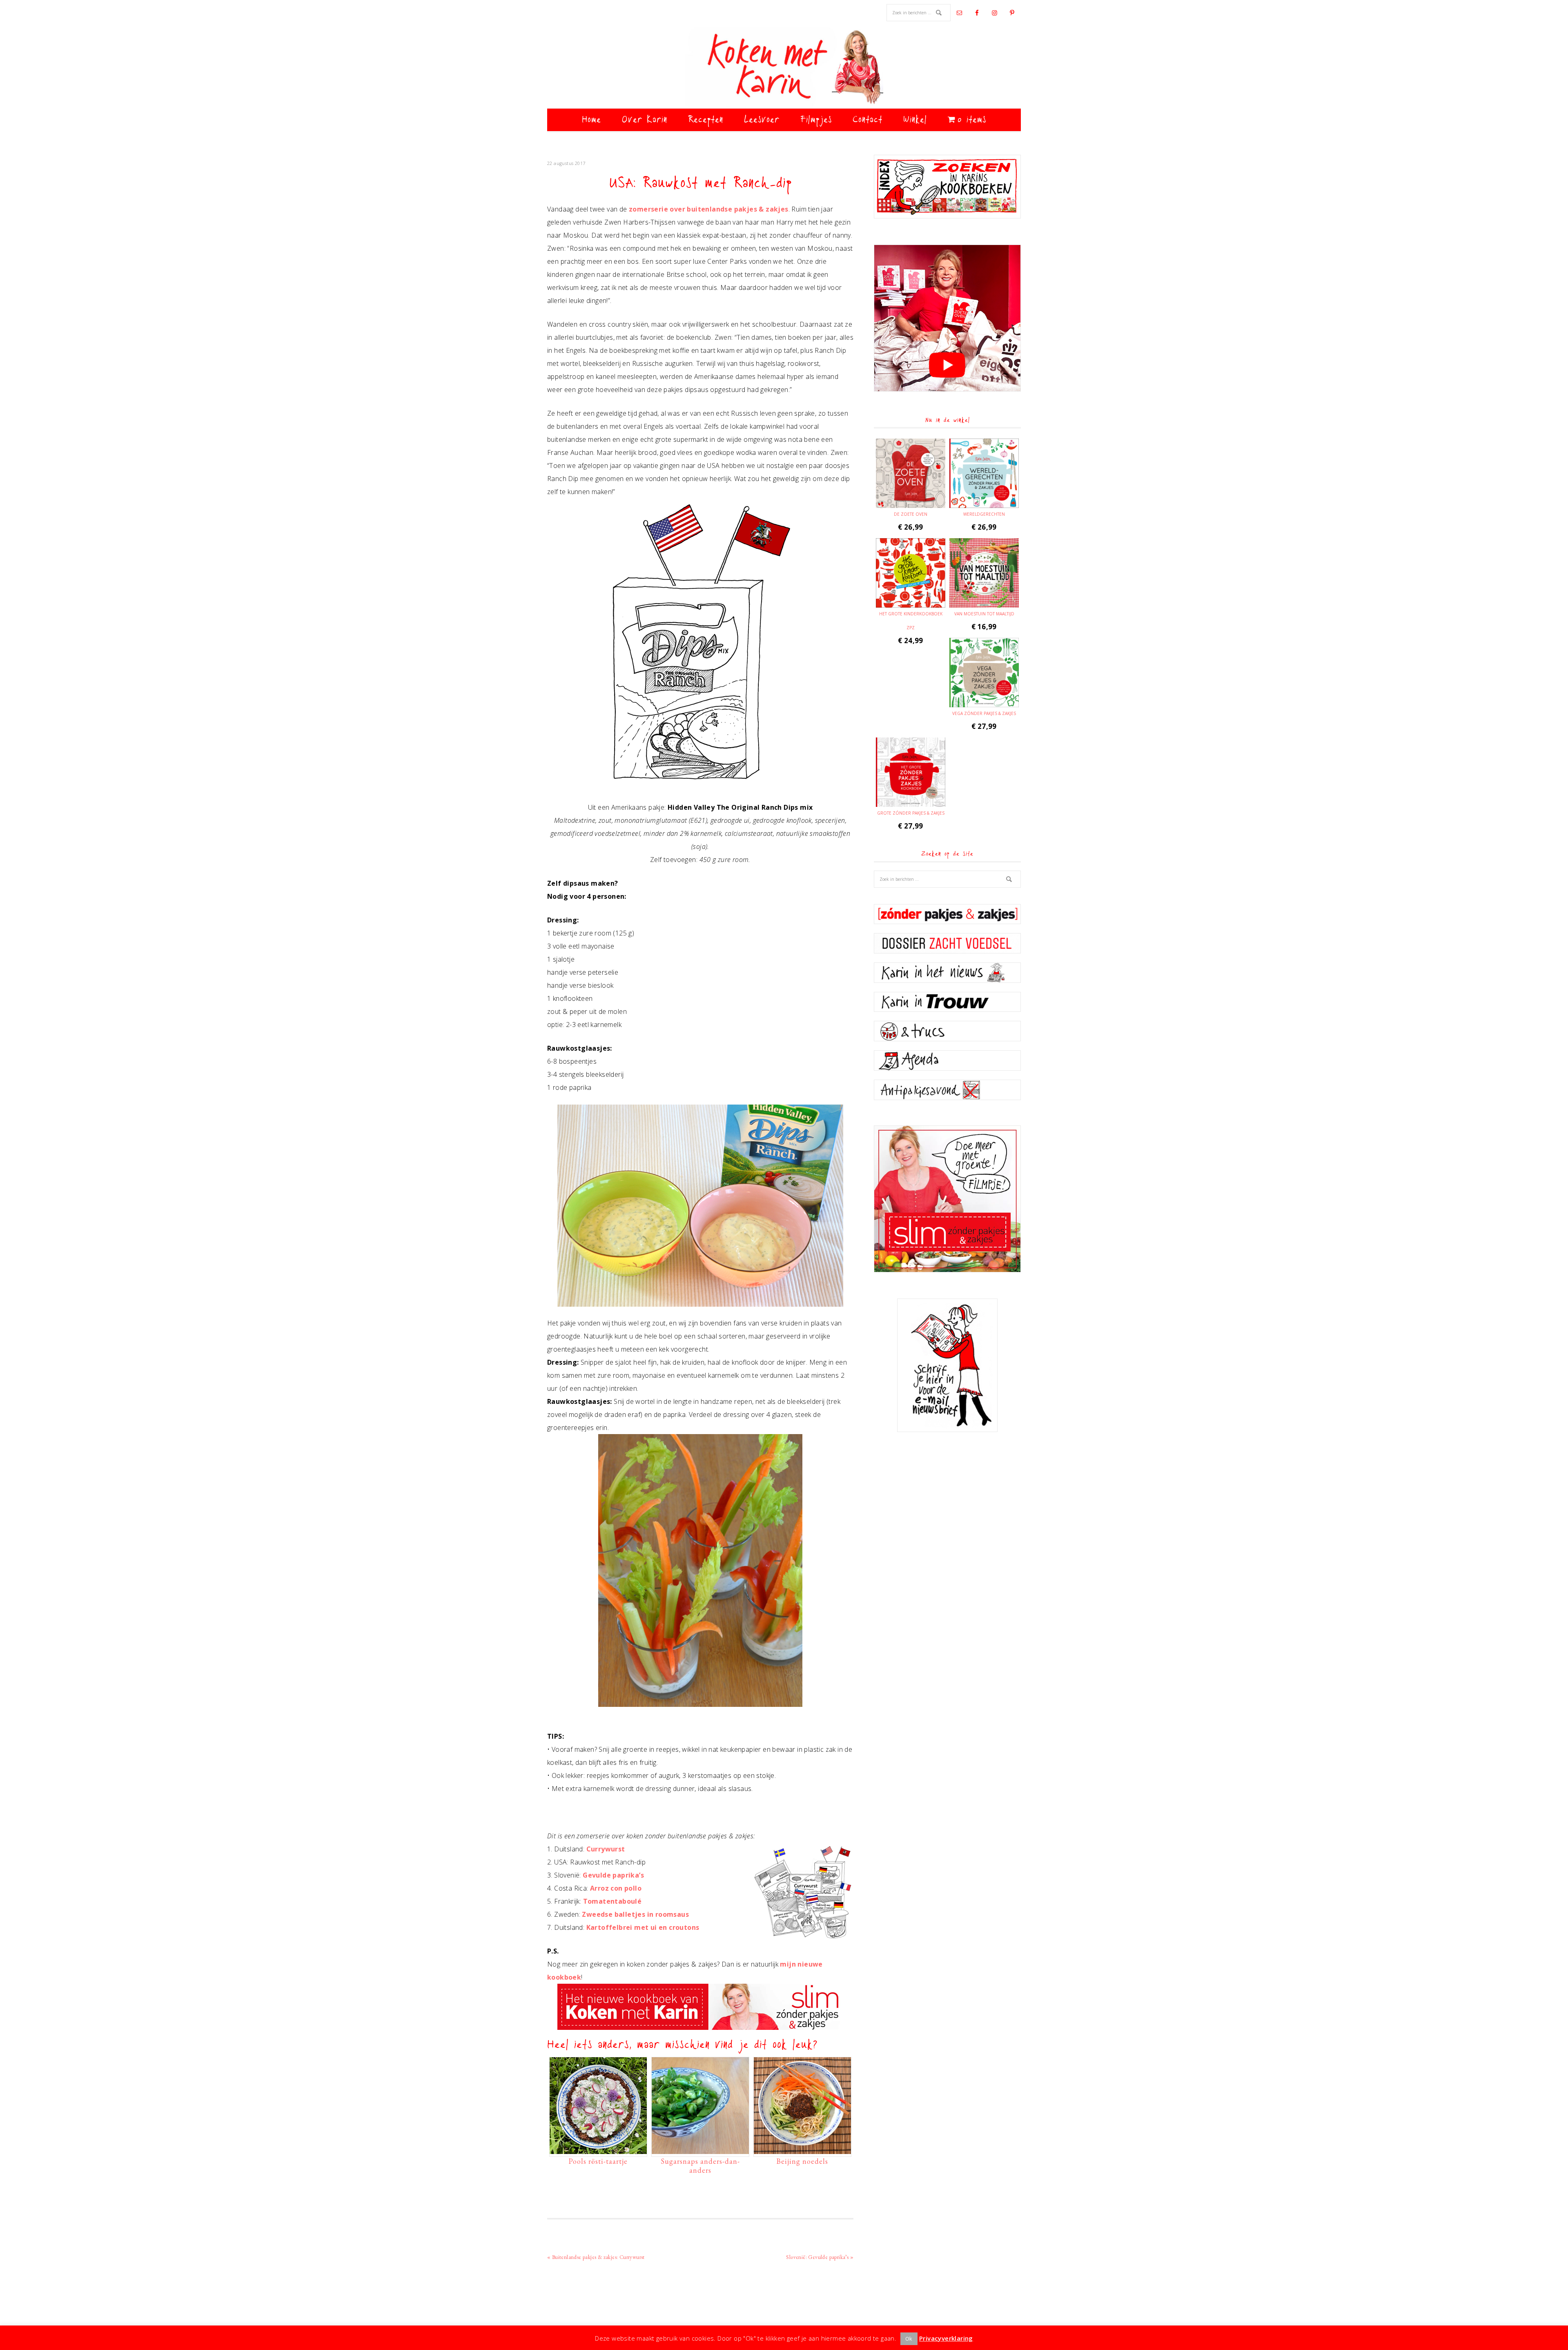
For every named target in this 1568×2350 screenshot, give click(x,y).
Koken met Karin (784, 67)
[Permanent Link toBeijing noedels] (802, 2150)
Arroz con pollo (616, 1888)
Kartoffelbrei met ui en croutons (643, 1927)
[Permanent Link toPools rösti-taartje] (598, 2150)
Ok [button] (909, 2339)
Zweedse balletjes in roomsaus (635, 1914)
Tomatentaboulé (612, 1901)
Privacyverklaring (946, 2338)
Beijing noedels (802, 2161)
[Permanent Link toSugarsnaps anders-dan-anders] (700, 2150)
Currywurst (606, 1849)
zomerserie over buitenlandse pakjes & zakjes (709, 209)
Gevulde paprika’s (613, 1875)
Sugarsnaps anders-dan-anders (700, 2166)
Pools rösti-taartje (598, 2161)
